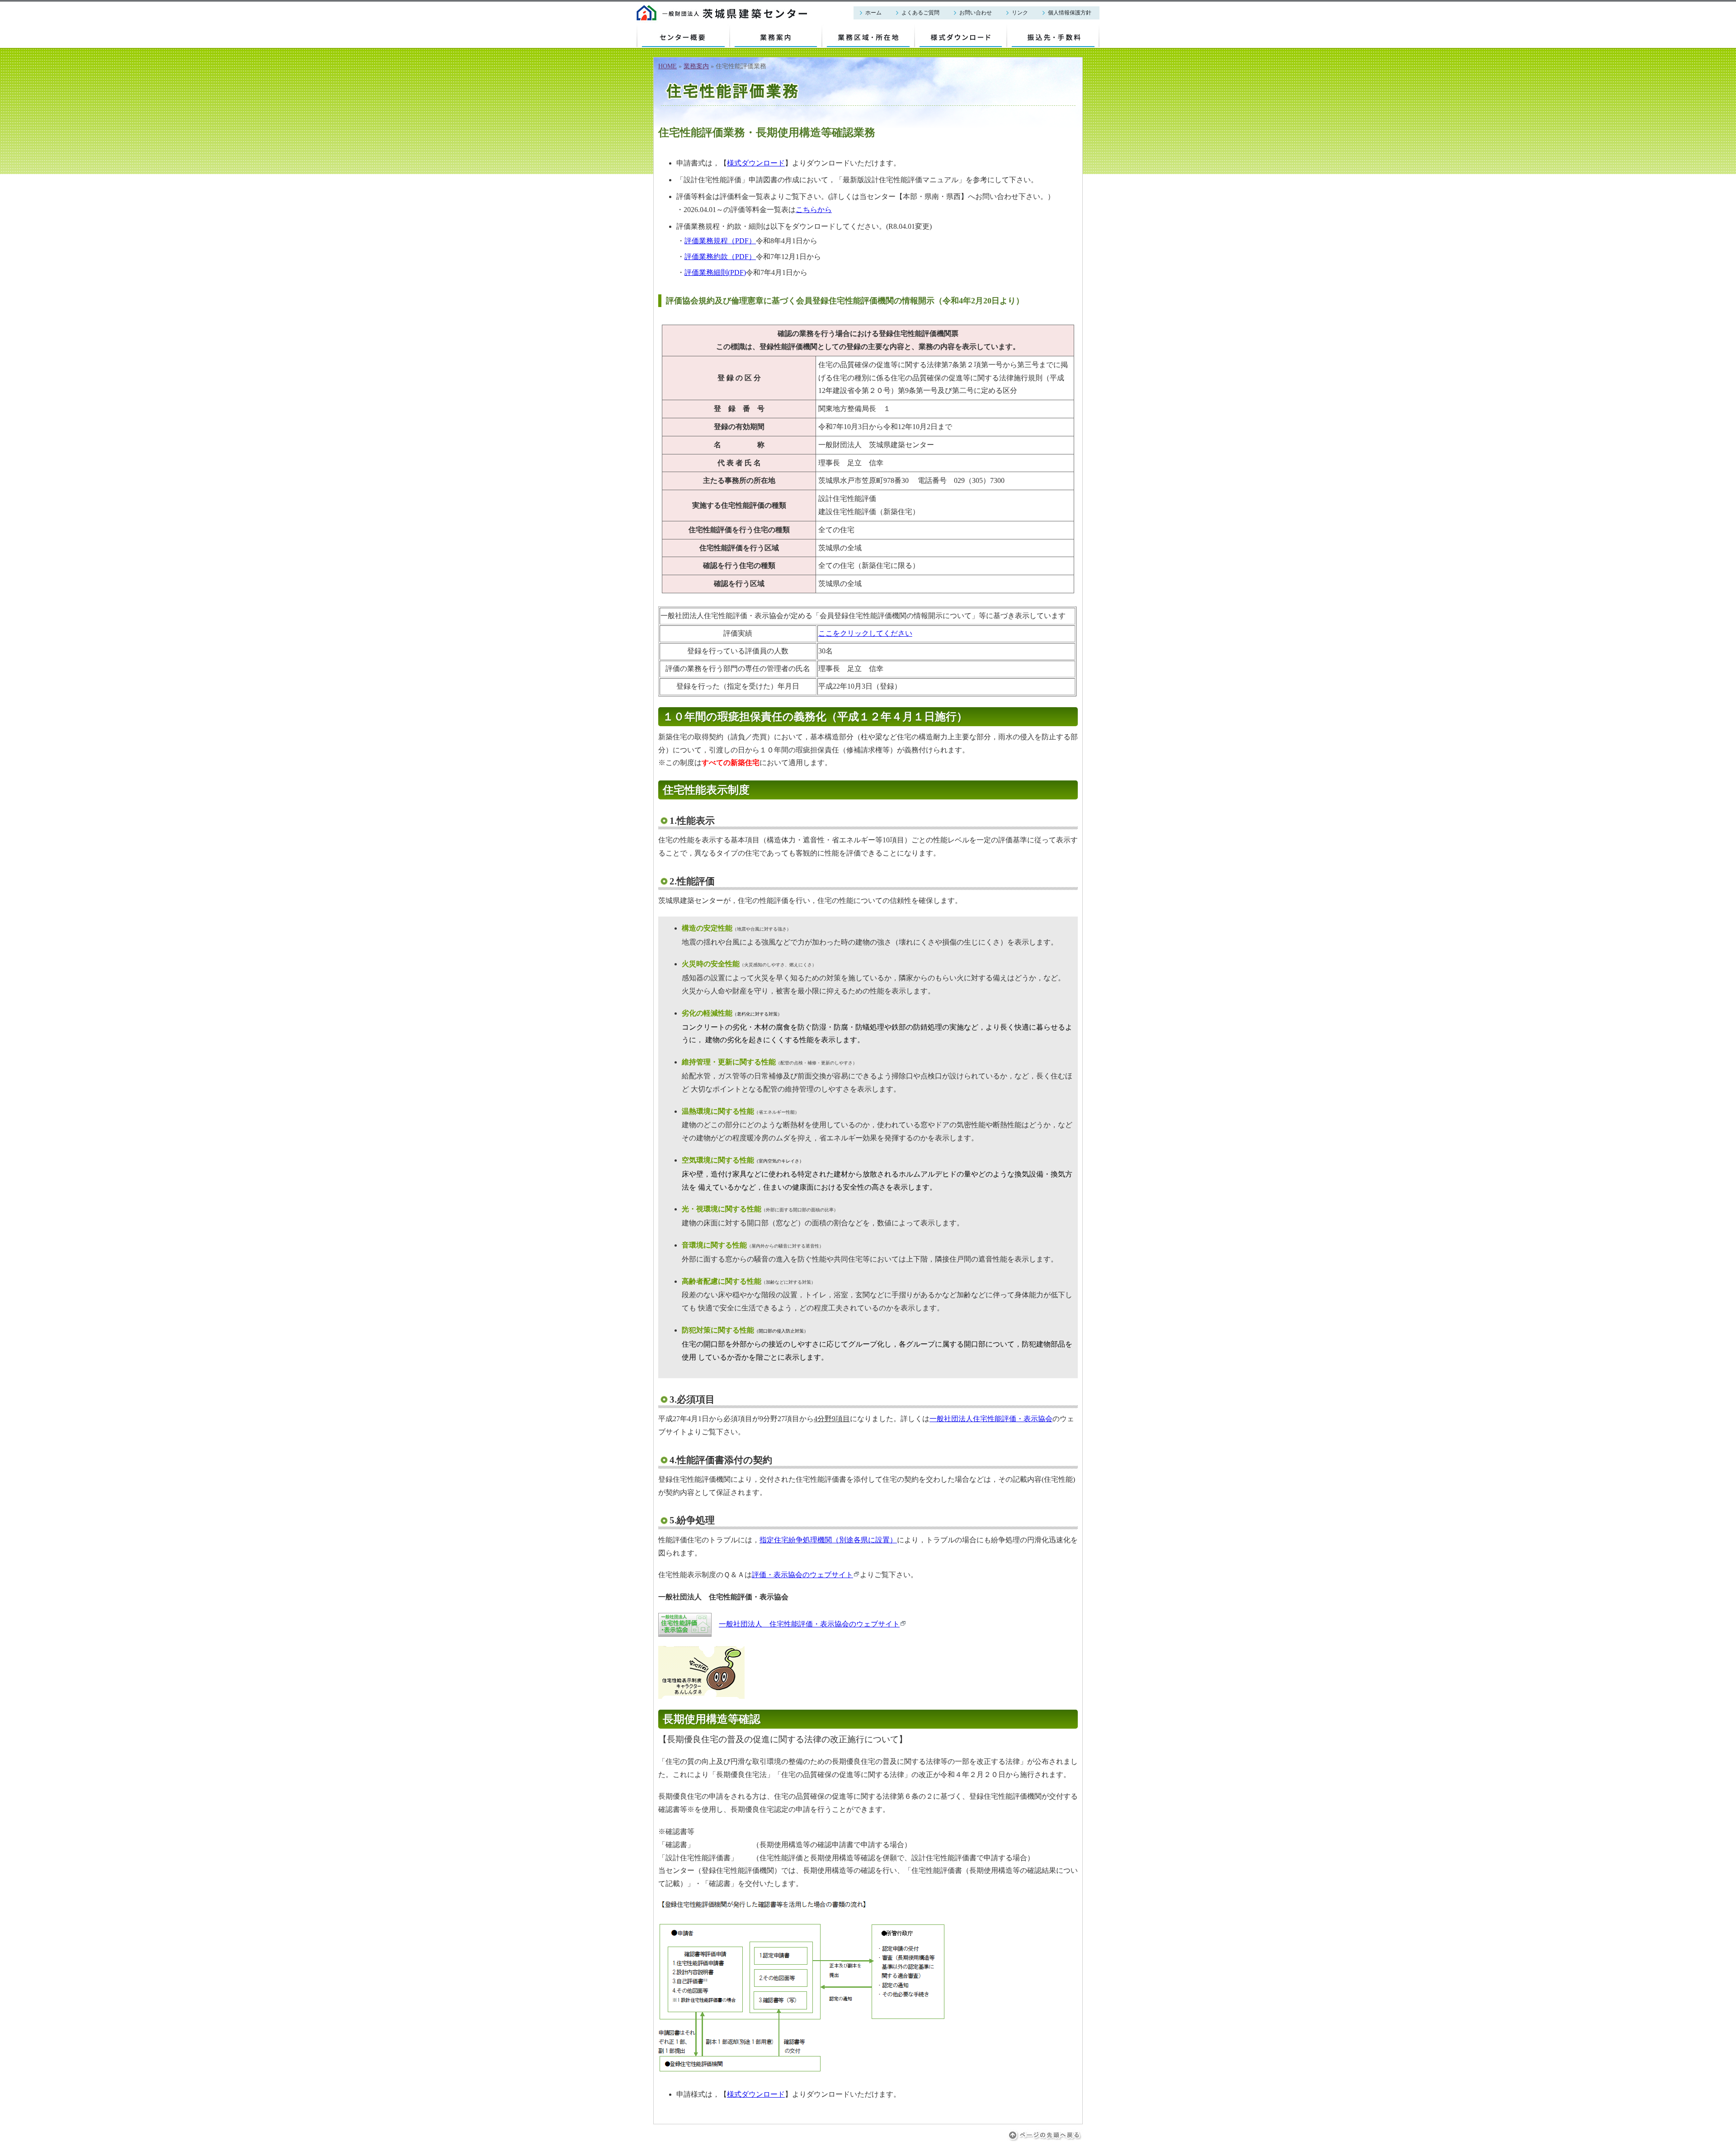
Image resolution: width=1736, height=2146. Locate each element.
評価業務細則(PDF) (715, 272)
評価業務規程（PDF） (720, 241)
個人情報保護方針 (1070, 13)
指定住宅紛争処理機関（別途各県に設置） (828, 1540)
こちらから (814, 210)
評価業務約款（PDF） (720, 257)
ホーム (873, 13)
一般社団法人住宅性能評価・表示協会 (991, 1419)
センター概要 (658, 29)
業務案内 (744, 29)
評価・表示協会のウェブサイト (802, 1575)
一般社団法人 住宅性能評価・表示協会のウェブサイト (809, 1624)
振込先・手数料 (1033, 29)
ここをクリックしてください (865, 633)
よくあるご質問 (920, 13)
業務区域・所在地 (851, 29)
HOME (668, 66)
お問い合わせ (976, 13)
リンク (1020, 13)
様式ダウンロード (943, 29)
